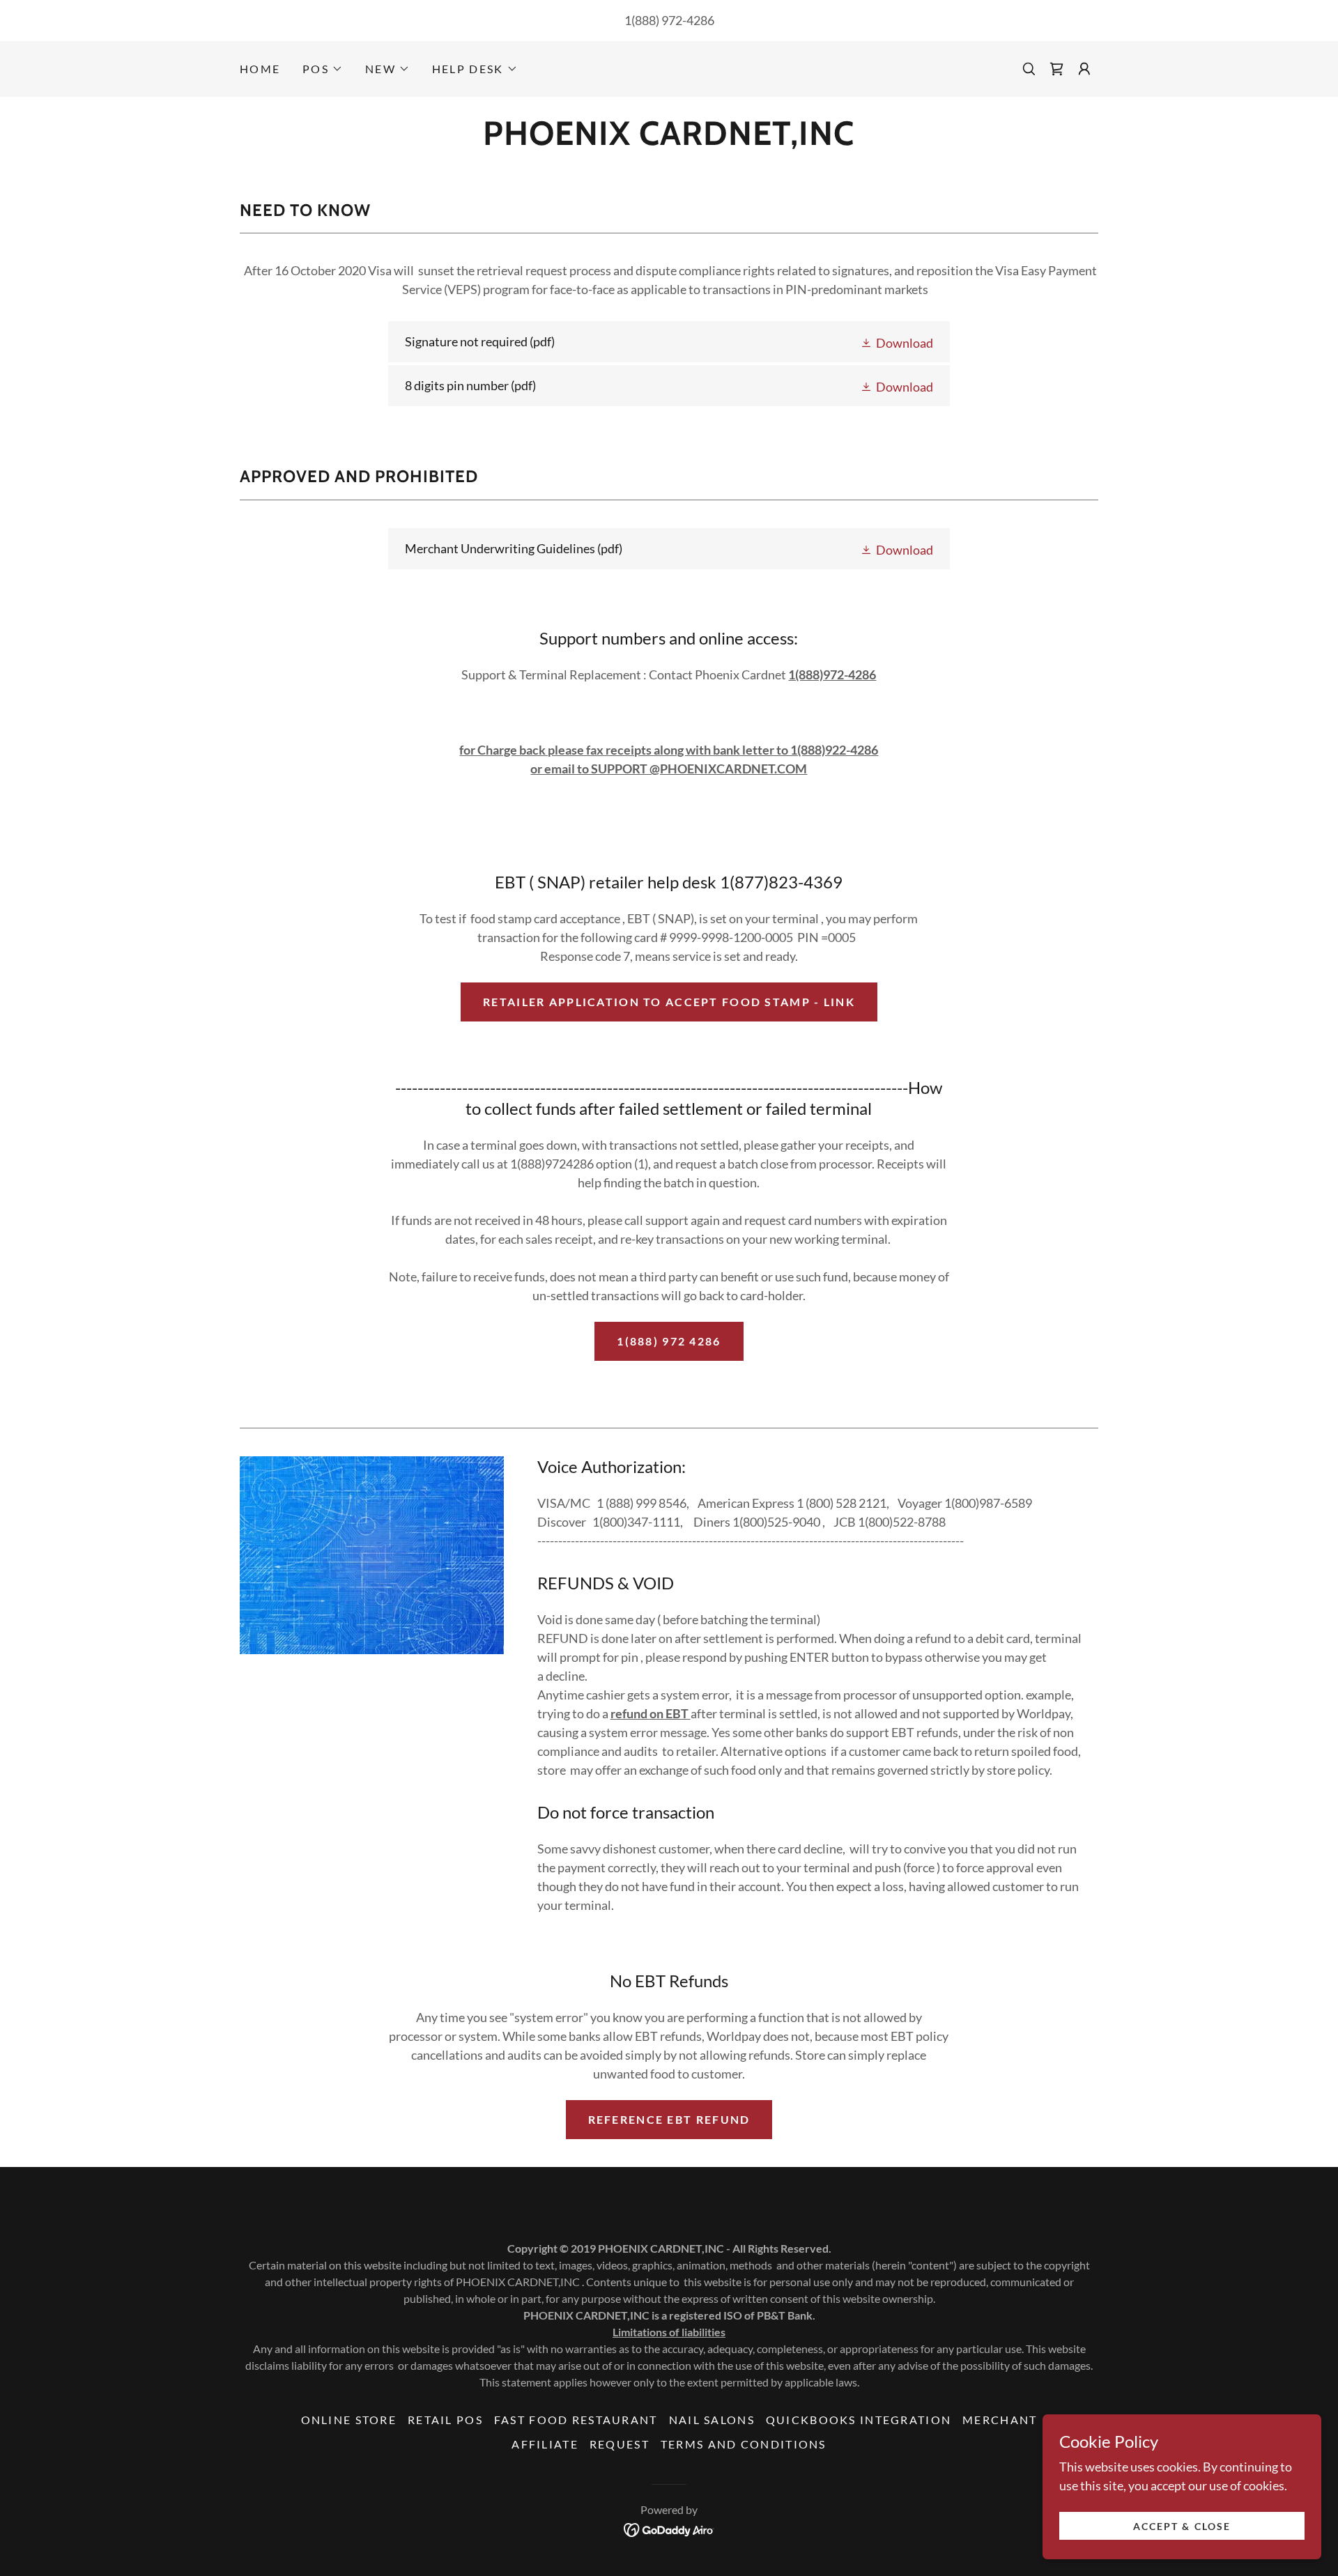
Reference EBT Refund (669, 2119)
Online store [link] (349, 2420)
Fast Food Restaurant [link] (576, 2420)
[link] (1056, 69)
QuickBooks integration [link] (859, 2420)
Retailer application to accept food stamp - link (669, 1002)
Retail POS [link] (445, 2420)
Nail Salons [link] (712, 2420)
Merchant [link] (1000, 2420)
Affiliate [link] (545, 2444)
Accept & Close (1182, 2526)
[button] (323, 69)
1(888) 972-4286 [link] (669, 20)
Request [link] (620, 2444)
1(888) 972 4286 (669, 1341)
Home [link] (260, 69)
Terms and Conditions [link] (744, 2444)
